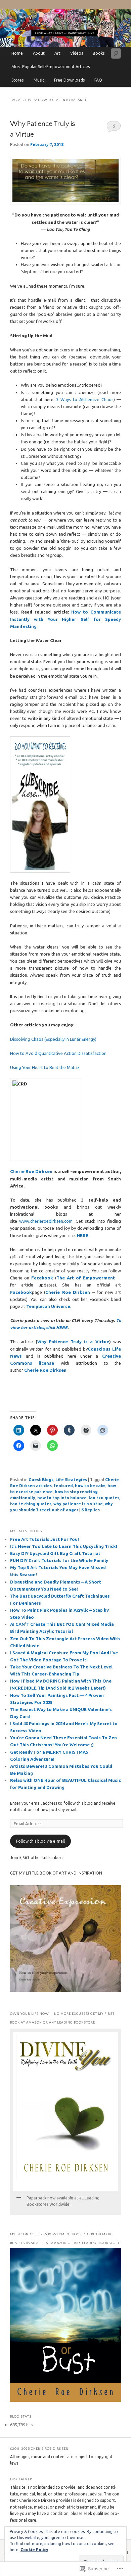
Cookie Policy (34, 2550)
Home (17, 53)
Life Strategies (71, 1480)
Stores (17, 80)
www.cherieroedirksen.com (46, 1221)
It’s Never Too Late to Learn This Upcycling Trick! (64, 1546)
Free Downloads (69, 80)
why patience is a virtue (78, 1504)
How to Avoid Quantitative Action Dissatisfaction (58, 1053)
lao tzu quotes (104, 1498)
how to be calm (90, 1486)
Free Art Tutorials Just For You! (45, 1539)
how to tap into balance (62, 1498)
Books (99, 53)
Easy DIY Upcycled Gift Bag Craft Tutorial (55, 1553)
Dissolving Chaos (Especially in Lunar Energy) (53, 1039)
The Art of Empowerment (85, 1278)
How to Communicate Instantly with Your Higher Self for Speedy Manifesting (66, 619)
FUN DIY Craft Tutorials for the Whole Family (59, 1560)
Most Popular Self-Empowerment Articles (51, 67)
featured (63, 1486)
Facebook (42, 1278)
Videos (77, 53)
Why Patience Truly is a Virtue (73, 1342)
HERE (83, 1235)
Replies (91, 1510)
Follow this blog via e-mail (40, 1841)
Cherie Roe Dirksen (31, 1171)
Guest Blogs (41, 1480)
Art (57, 53)
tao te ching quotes (31, 1504)
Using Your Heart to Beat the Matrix (45, 1067)
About (39, 53)
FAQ (98, 80)
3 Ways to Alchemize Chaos (85, 399)
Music (39, 80)
